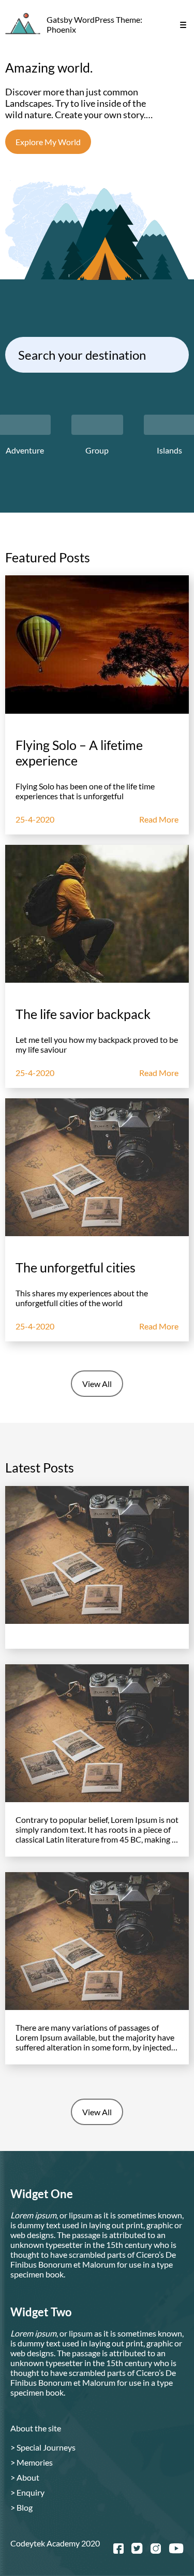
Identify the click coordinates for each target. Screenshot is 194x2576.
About (25, 2477)
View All (97, 1384)
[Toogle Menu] (183, 25)
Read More (159, 819)
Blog (21, 2507)
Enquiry (27, 2492)
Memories (32, 2462)
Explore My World (48, 142)
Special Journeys (43, 2447)
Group (97, 450)
